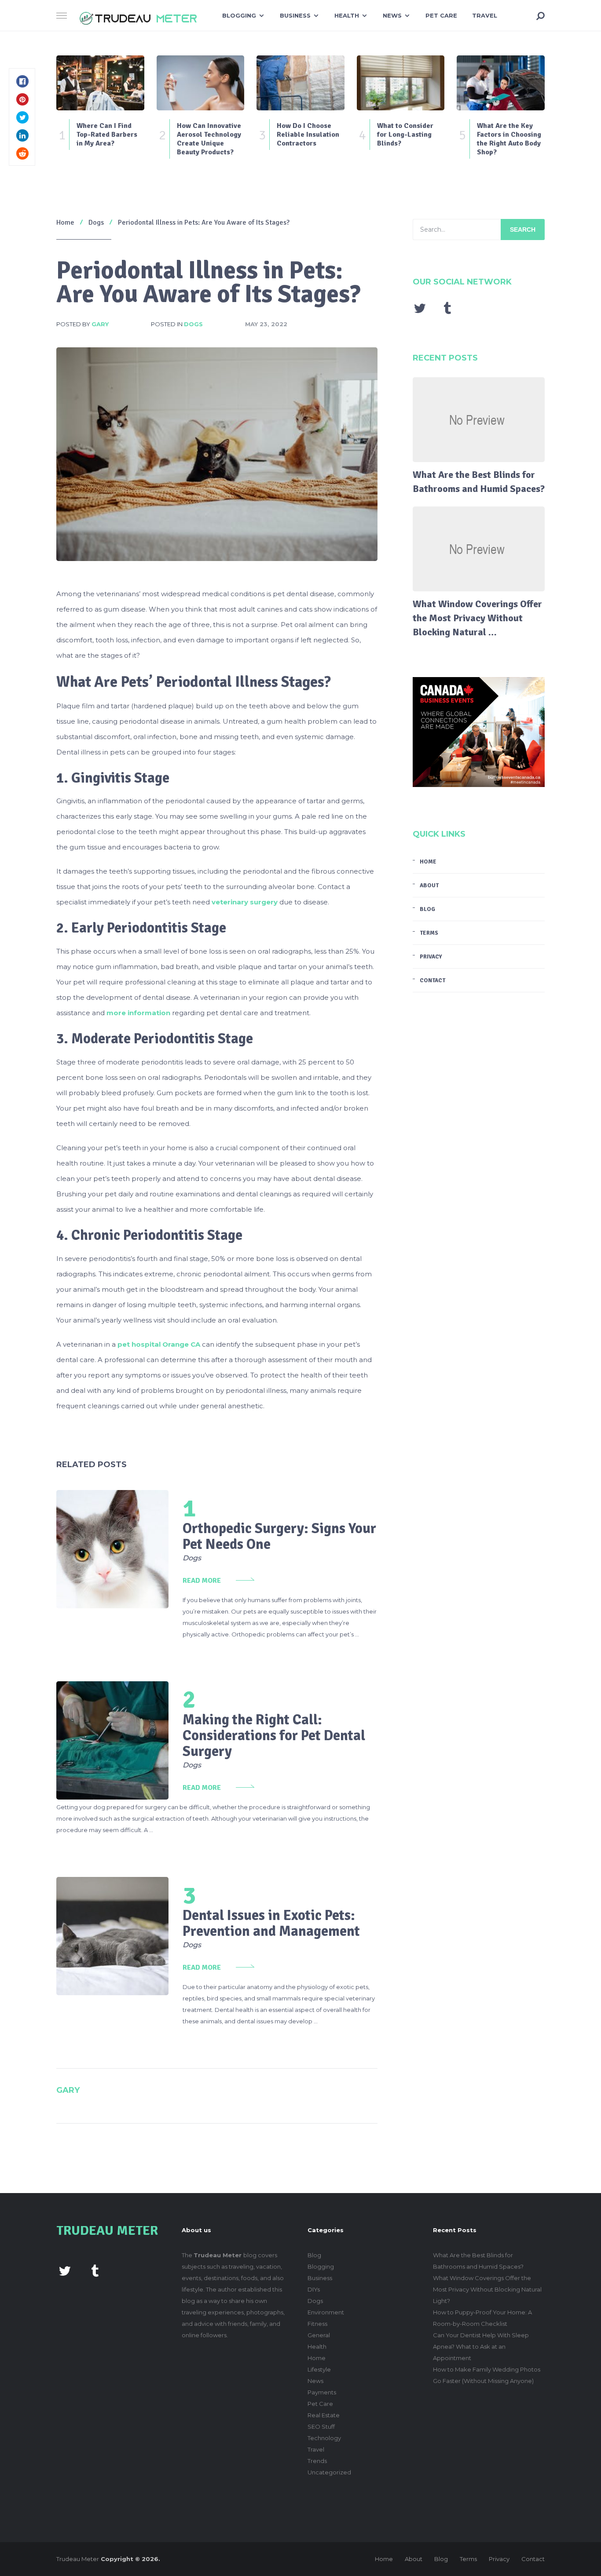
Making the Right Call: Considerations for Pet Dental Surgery (274, 1736)
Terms (429, 933)
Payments (322, 2392)
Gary (100, 324)
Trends (317, 2461)
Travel (485, 15)
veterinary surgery (245, 902)
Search (523, 230)
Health (347, 15)
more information (138, 1013)
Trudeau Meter (78, 2559)
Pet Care (441, 15)
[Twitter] (420, 308)
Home (428, 862)
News (392, 15)
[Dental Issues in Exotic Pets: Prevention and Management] (112, 1936)
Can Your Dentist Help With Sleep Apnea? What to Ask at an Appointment (481, 2346)
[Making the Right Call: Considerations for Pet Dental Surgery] (112, 1740)
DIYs (314, 2289)
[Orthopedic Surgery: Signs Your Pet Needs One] (112, 1549)
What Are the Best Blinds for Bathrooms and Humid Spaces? (479, 482)
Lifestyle (319, 2369)
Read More (202, 1581)
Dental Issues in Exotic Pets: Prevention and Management (271, 1923)
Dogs (193, 324)
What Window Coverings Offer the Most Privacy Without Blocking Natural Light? (487, 2289)
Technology (324, 2438)
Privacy (431, 957)
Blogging (239, 15)
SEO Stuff (321, 2427)
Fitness (317, 2324)
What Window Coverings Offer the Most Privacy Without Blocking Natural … (477, 618)
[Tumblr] (447, 308)
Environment (326, 2312)
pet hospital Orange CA (159, 1344)
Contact (432, 980)
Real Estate (324, 2415)
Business (295, 15)
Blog (427, 909)
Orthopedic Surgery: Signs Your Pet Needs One (279, 1536)
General (319, 2335)
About (429, 885)
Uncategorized (329, 2472)
